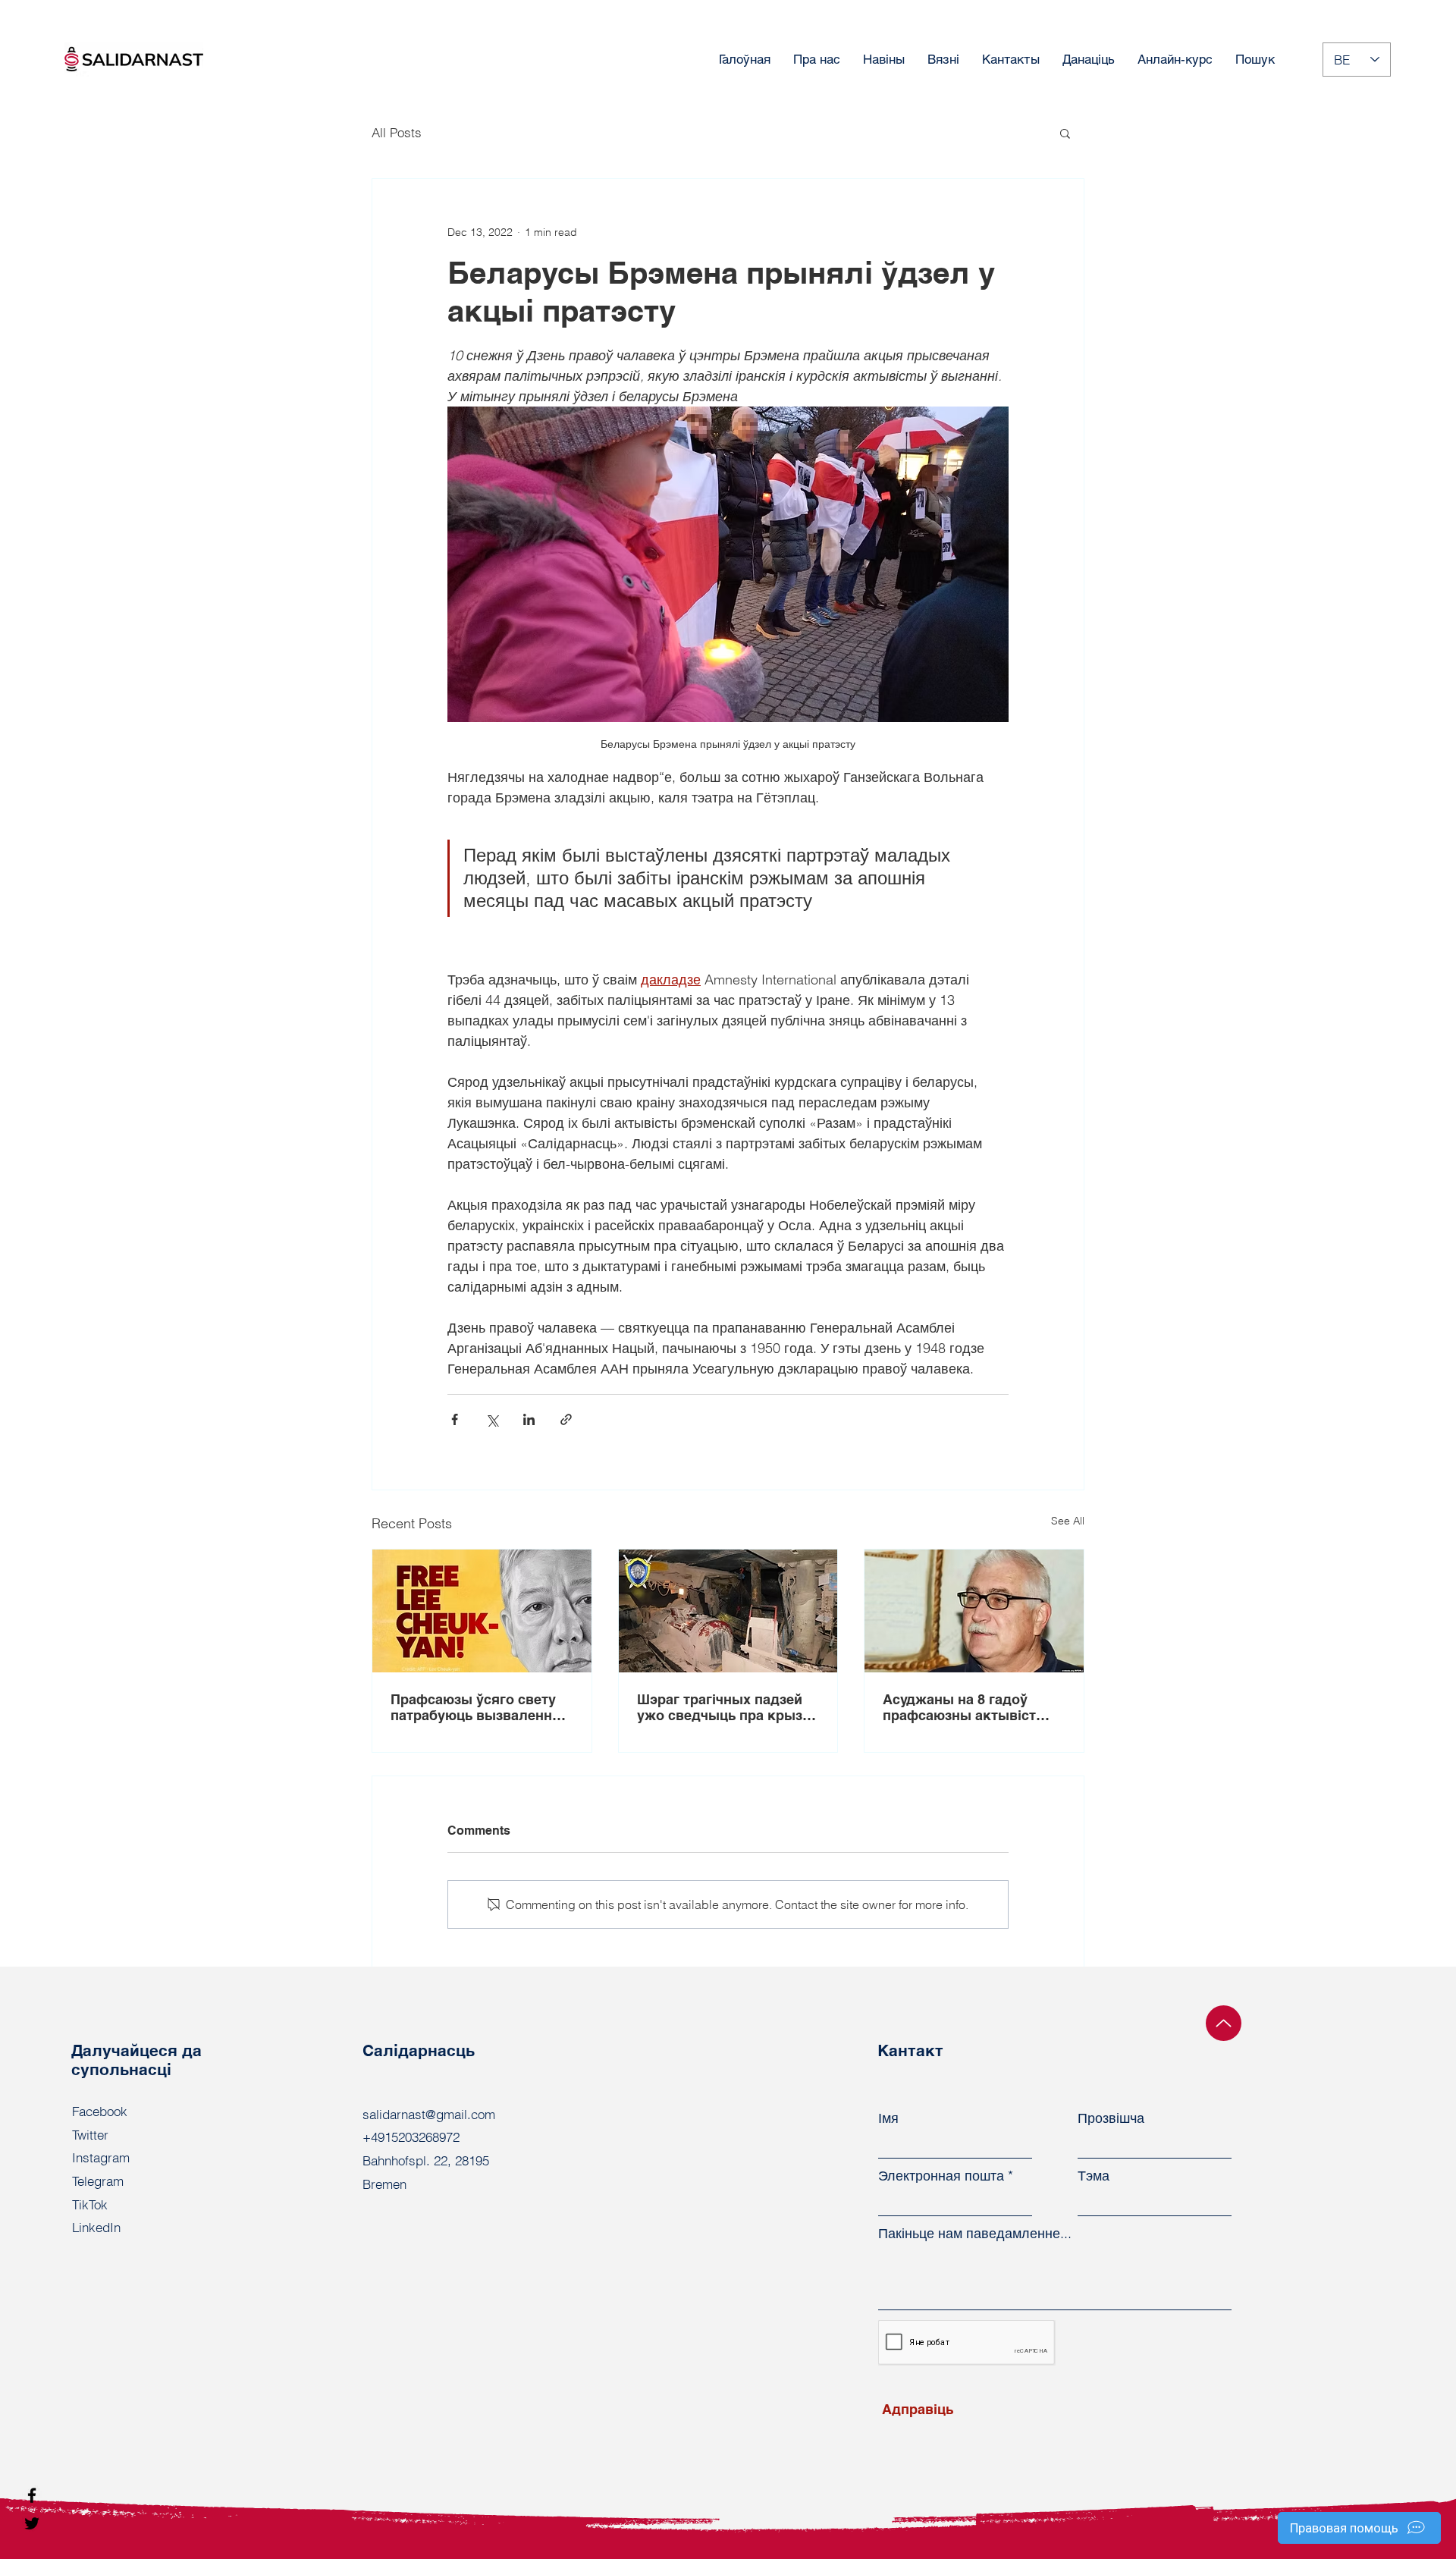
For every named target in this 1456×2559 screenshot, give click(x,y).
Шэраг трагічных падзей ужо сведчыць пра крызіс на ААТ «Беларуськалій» (725, 1707)
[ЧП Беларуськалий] (728, 1611)
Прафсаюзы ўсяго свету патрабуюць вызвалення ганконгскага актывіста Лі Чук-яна (480, 1707)
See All (1068, 1521)
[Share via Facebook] (455, 1419)
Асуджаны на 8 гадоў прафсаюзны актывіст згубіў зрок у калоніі (959, 1707)
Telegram (98, 2181)
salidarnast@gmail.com (429, 2114)
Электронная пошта (941, 2176)
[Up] (1224, 2023)
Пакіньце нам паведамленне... (975, 2234)
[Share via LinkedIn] (529, 1419)
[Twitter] (32, 2523)
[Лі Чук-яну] (482, 1611)
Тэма (1094, 2176)
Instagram (101, 2157)
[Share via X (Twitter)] (492, 1419)
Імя (888, 2118)
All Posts (397, 132)
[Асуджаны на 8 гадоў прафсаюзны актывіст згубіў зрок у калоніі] (974, 1611)
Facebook (100, 2111)
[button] (1065, 133)
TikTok (90, 2204)
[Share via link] (566, 1419)
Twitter (90, 2135)
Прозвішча (1111, 2118)
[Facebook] (32, 2495)
